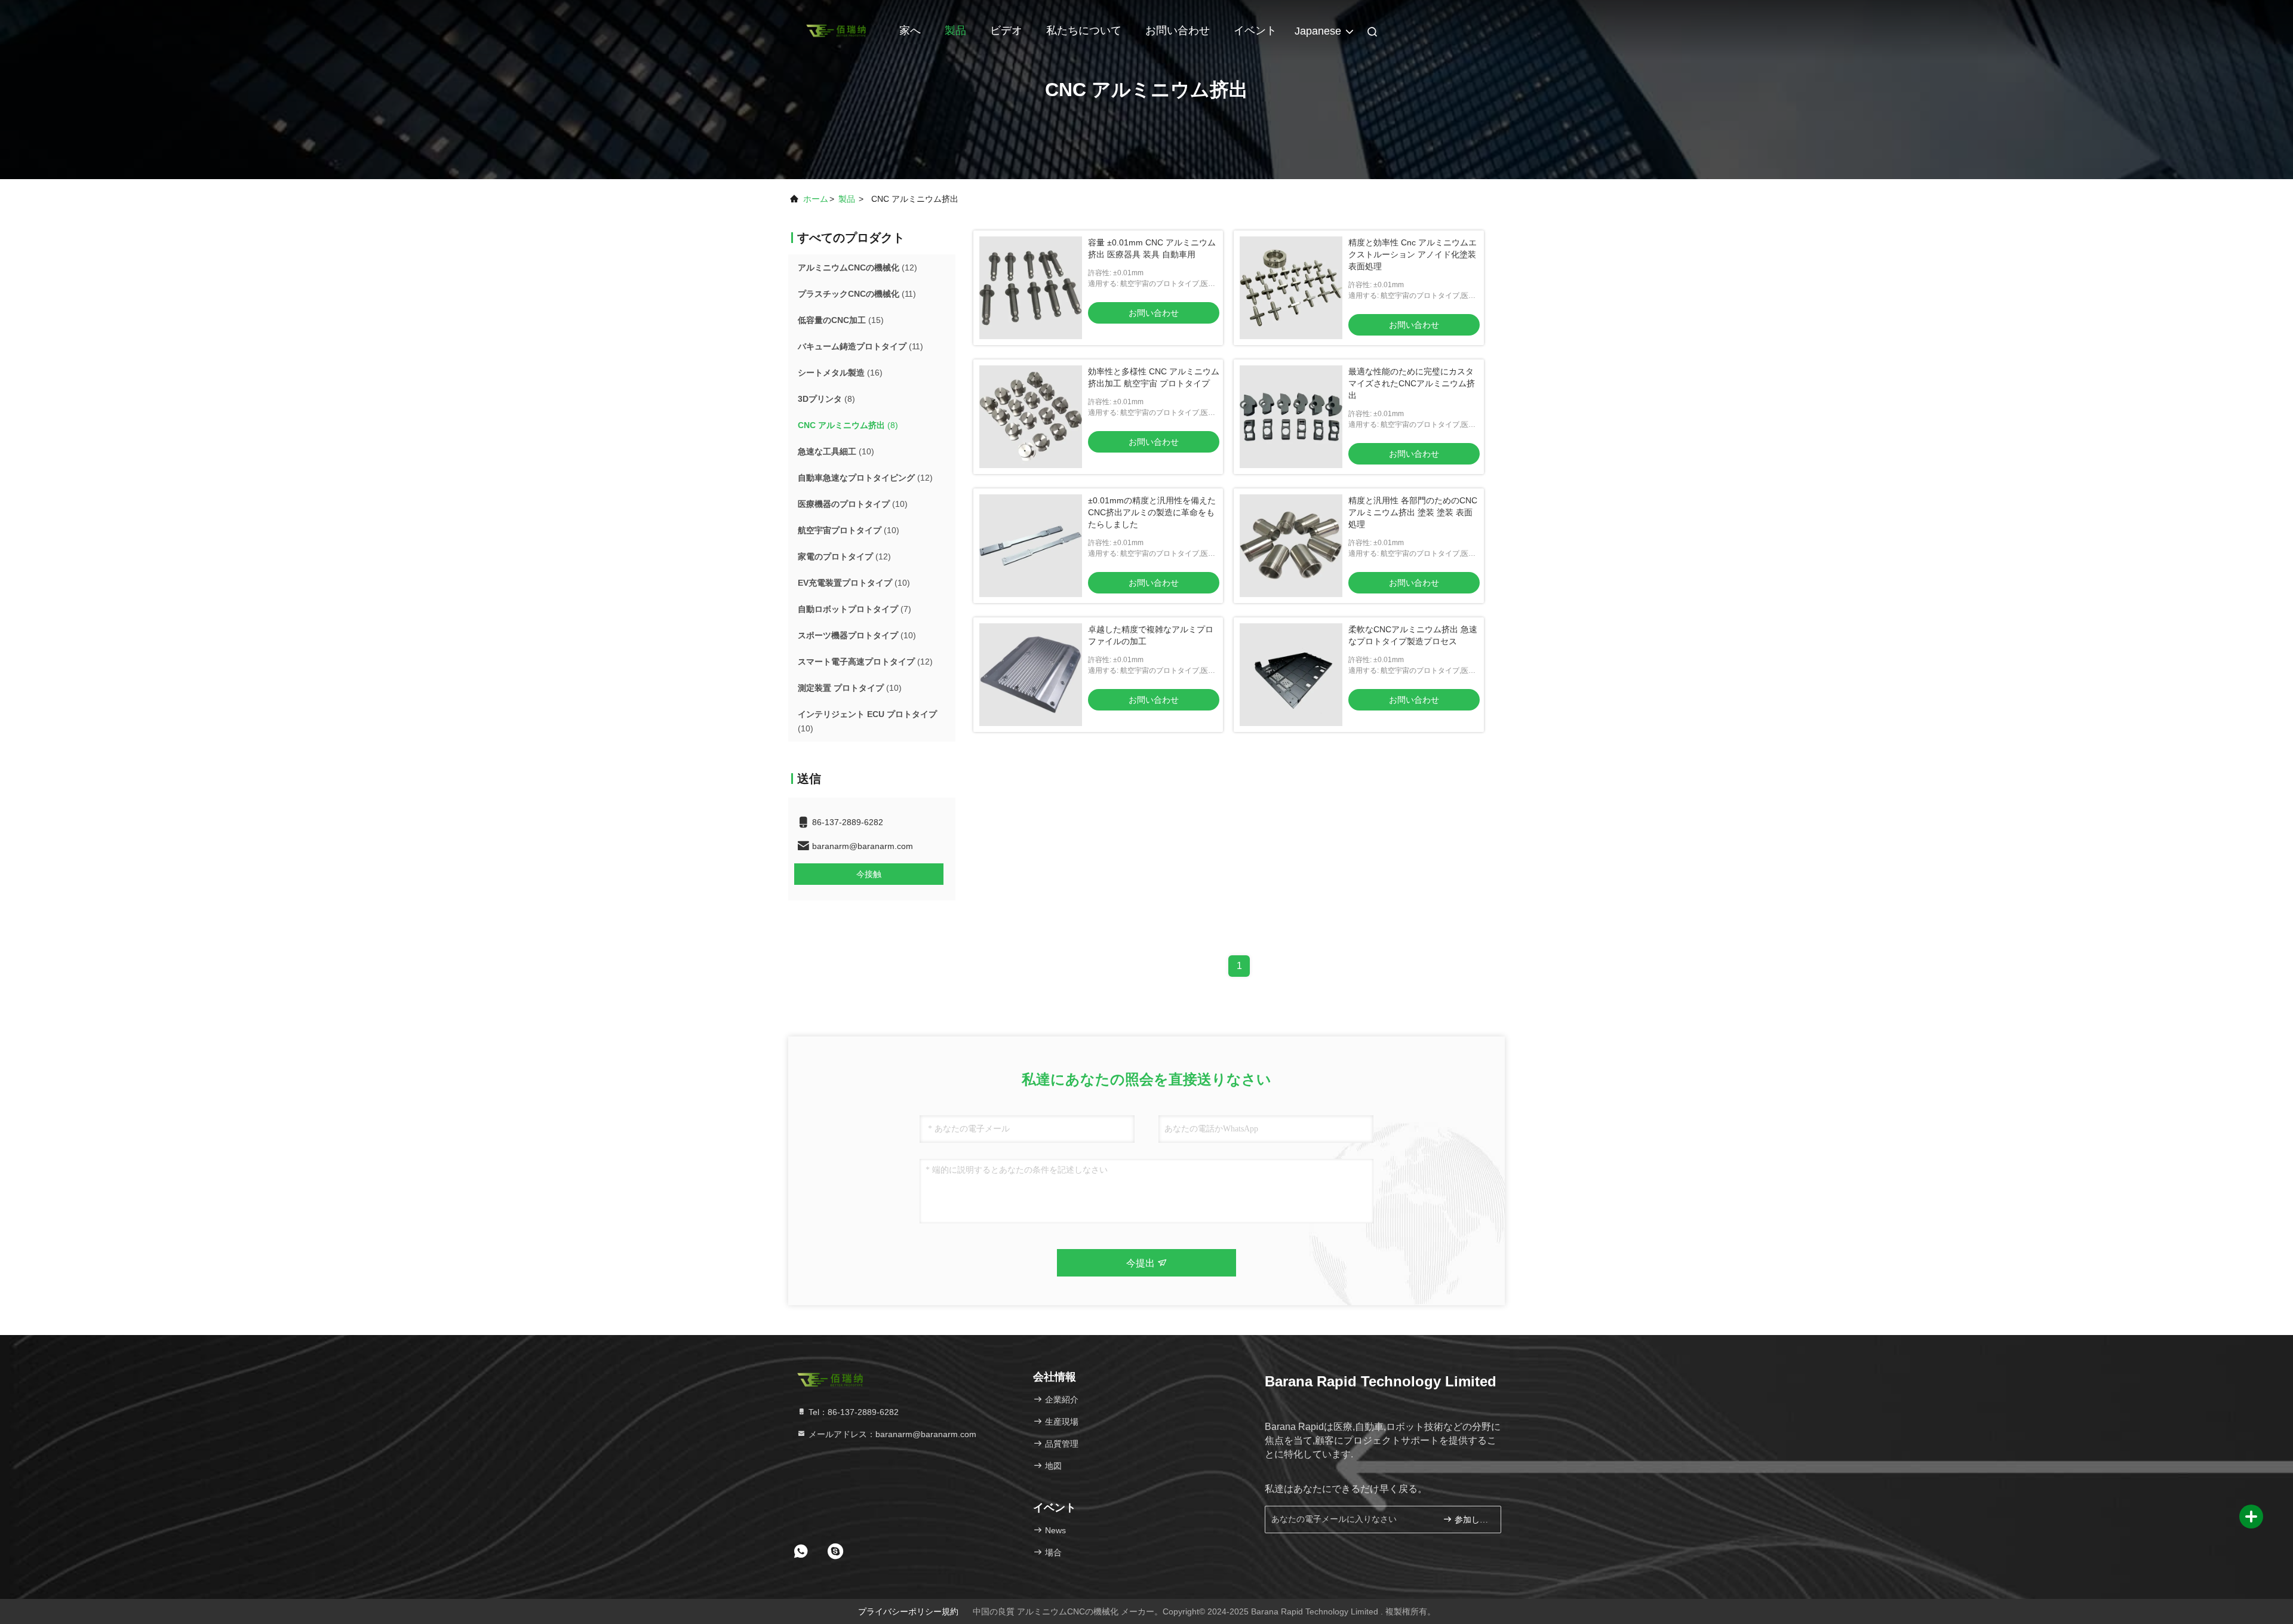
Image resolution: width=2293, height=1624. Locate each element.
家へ (910, 30)
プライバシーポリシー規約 (908, 1611)
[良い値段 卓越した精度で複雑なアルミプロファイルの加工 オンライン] (1031, 675)
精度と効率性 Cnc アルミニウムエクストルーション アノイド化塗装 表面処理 (1413, 254)
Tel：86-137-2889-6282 (852, 1412)
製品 (955, 30)
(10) (836, 451)
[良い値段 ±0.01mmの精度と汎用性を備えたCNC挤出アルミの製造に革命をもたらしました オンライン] (1031, 546)
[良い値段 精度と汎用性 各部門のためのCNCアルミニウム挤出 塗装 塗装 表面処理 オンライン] (1291, 546)
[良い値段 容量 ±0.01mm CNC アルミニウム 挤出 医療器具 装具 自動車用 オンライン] (1031, 288)
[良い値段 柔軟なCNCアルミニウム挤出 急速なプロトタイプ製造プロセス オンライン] (1291, 675)
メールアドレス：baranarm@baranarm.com (891, 1434)
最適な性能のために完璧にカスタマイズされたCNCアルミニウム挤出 (1412, 383)
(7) (855, 609)
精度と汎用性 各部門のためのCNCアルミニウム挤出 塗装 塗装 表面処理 (1413, 512)
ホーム (816, 199)
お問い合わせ (1178, 30)
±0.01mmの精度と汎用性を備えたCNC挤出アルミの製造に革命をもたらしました (1152, 512)
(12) (857, 267)
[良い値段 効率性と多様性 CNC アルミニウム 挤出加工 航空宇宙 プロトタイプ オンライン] (1031, 417)
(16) (840, 373)
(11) (857, 294)
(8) (826, 399)
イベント (1255, 30)
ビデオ (1006, 30)
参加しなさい (1472, 1520)
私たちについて (1084, 30)
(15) (841, 320)
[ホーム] (836, 30)
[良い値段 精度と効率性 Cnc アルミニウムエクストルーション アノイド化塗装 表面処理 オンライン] (1291, 288)
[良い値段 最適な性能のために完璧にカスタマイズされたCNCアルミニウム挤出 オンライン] (1291, 417)
